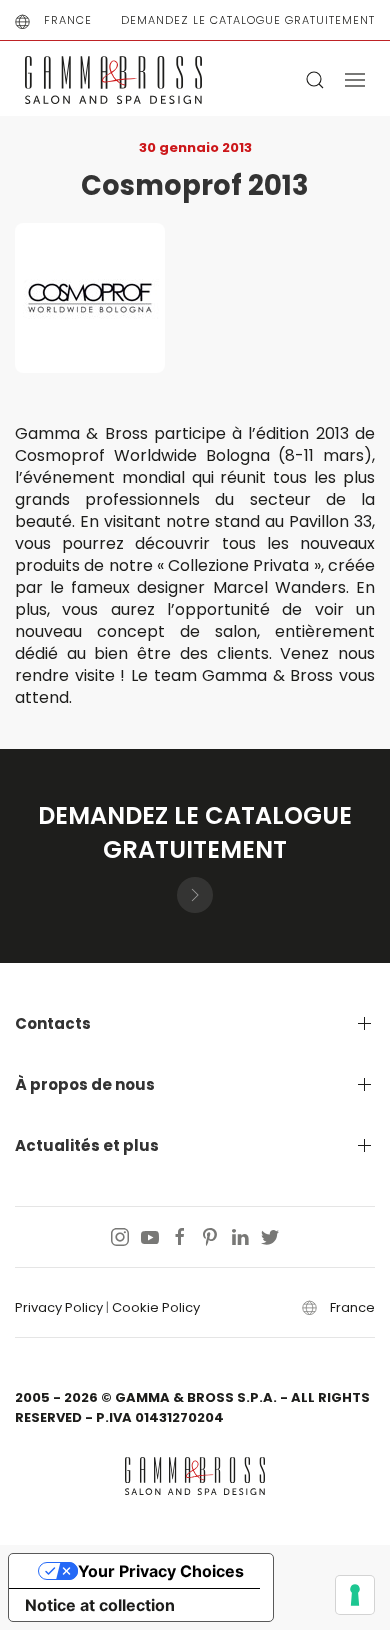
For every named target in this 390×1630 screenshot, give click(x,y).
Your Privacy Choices (161, 1571)
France (68, 20)
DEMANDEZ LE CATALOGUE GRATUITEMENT (248, 20)
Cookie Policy (156, 1307)
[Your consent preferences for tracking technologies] (355, 1595)
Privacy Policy (59, 1307)
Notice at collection (100, 1605)
